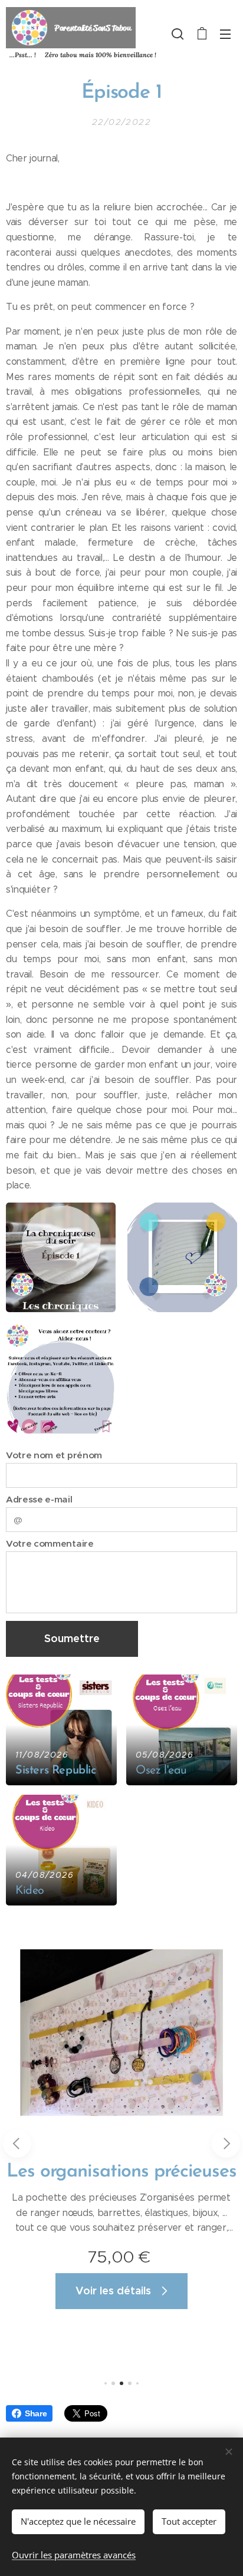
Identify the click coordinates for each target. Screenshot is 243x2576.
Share (36, 2413)
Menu (225, 34)
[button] (178, 34)
